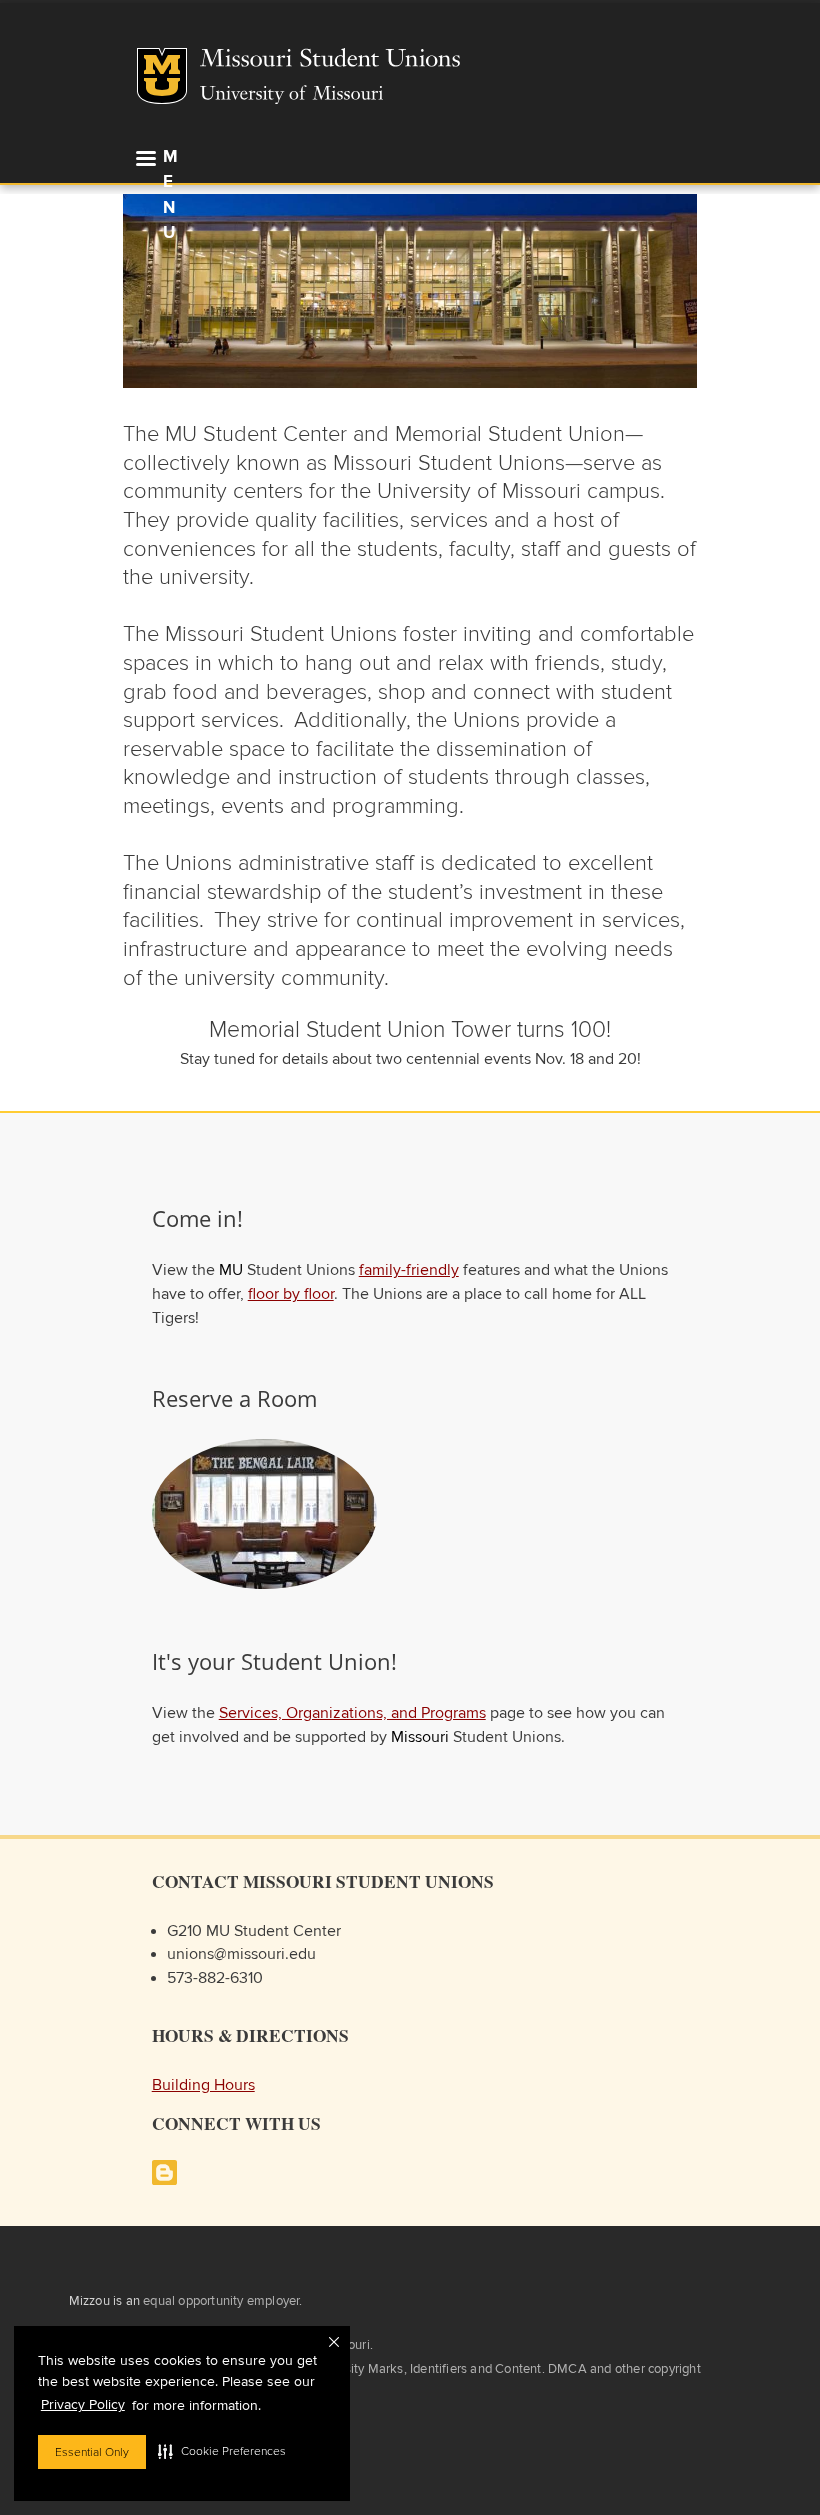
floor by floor (291, 1294)
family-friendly (409, 1270)
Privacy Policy (83, 2404)
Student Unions (468, 60)
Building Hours (203, 2085)
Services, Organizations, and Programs (352, 1713)
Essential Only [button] (92, 2452)
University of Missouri (291, 95)
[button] (222, 2451)
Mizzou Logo (162, 76)
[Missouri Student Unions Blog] (164, 2180)
